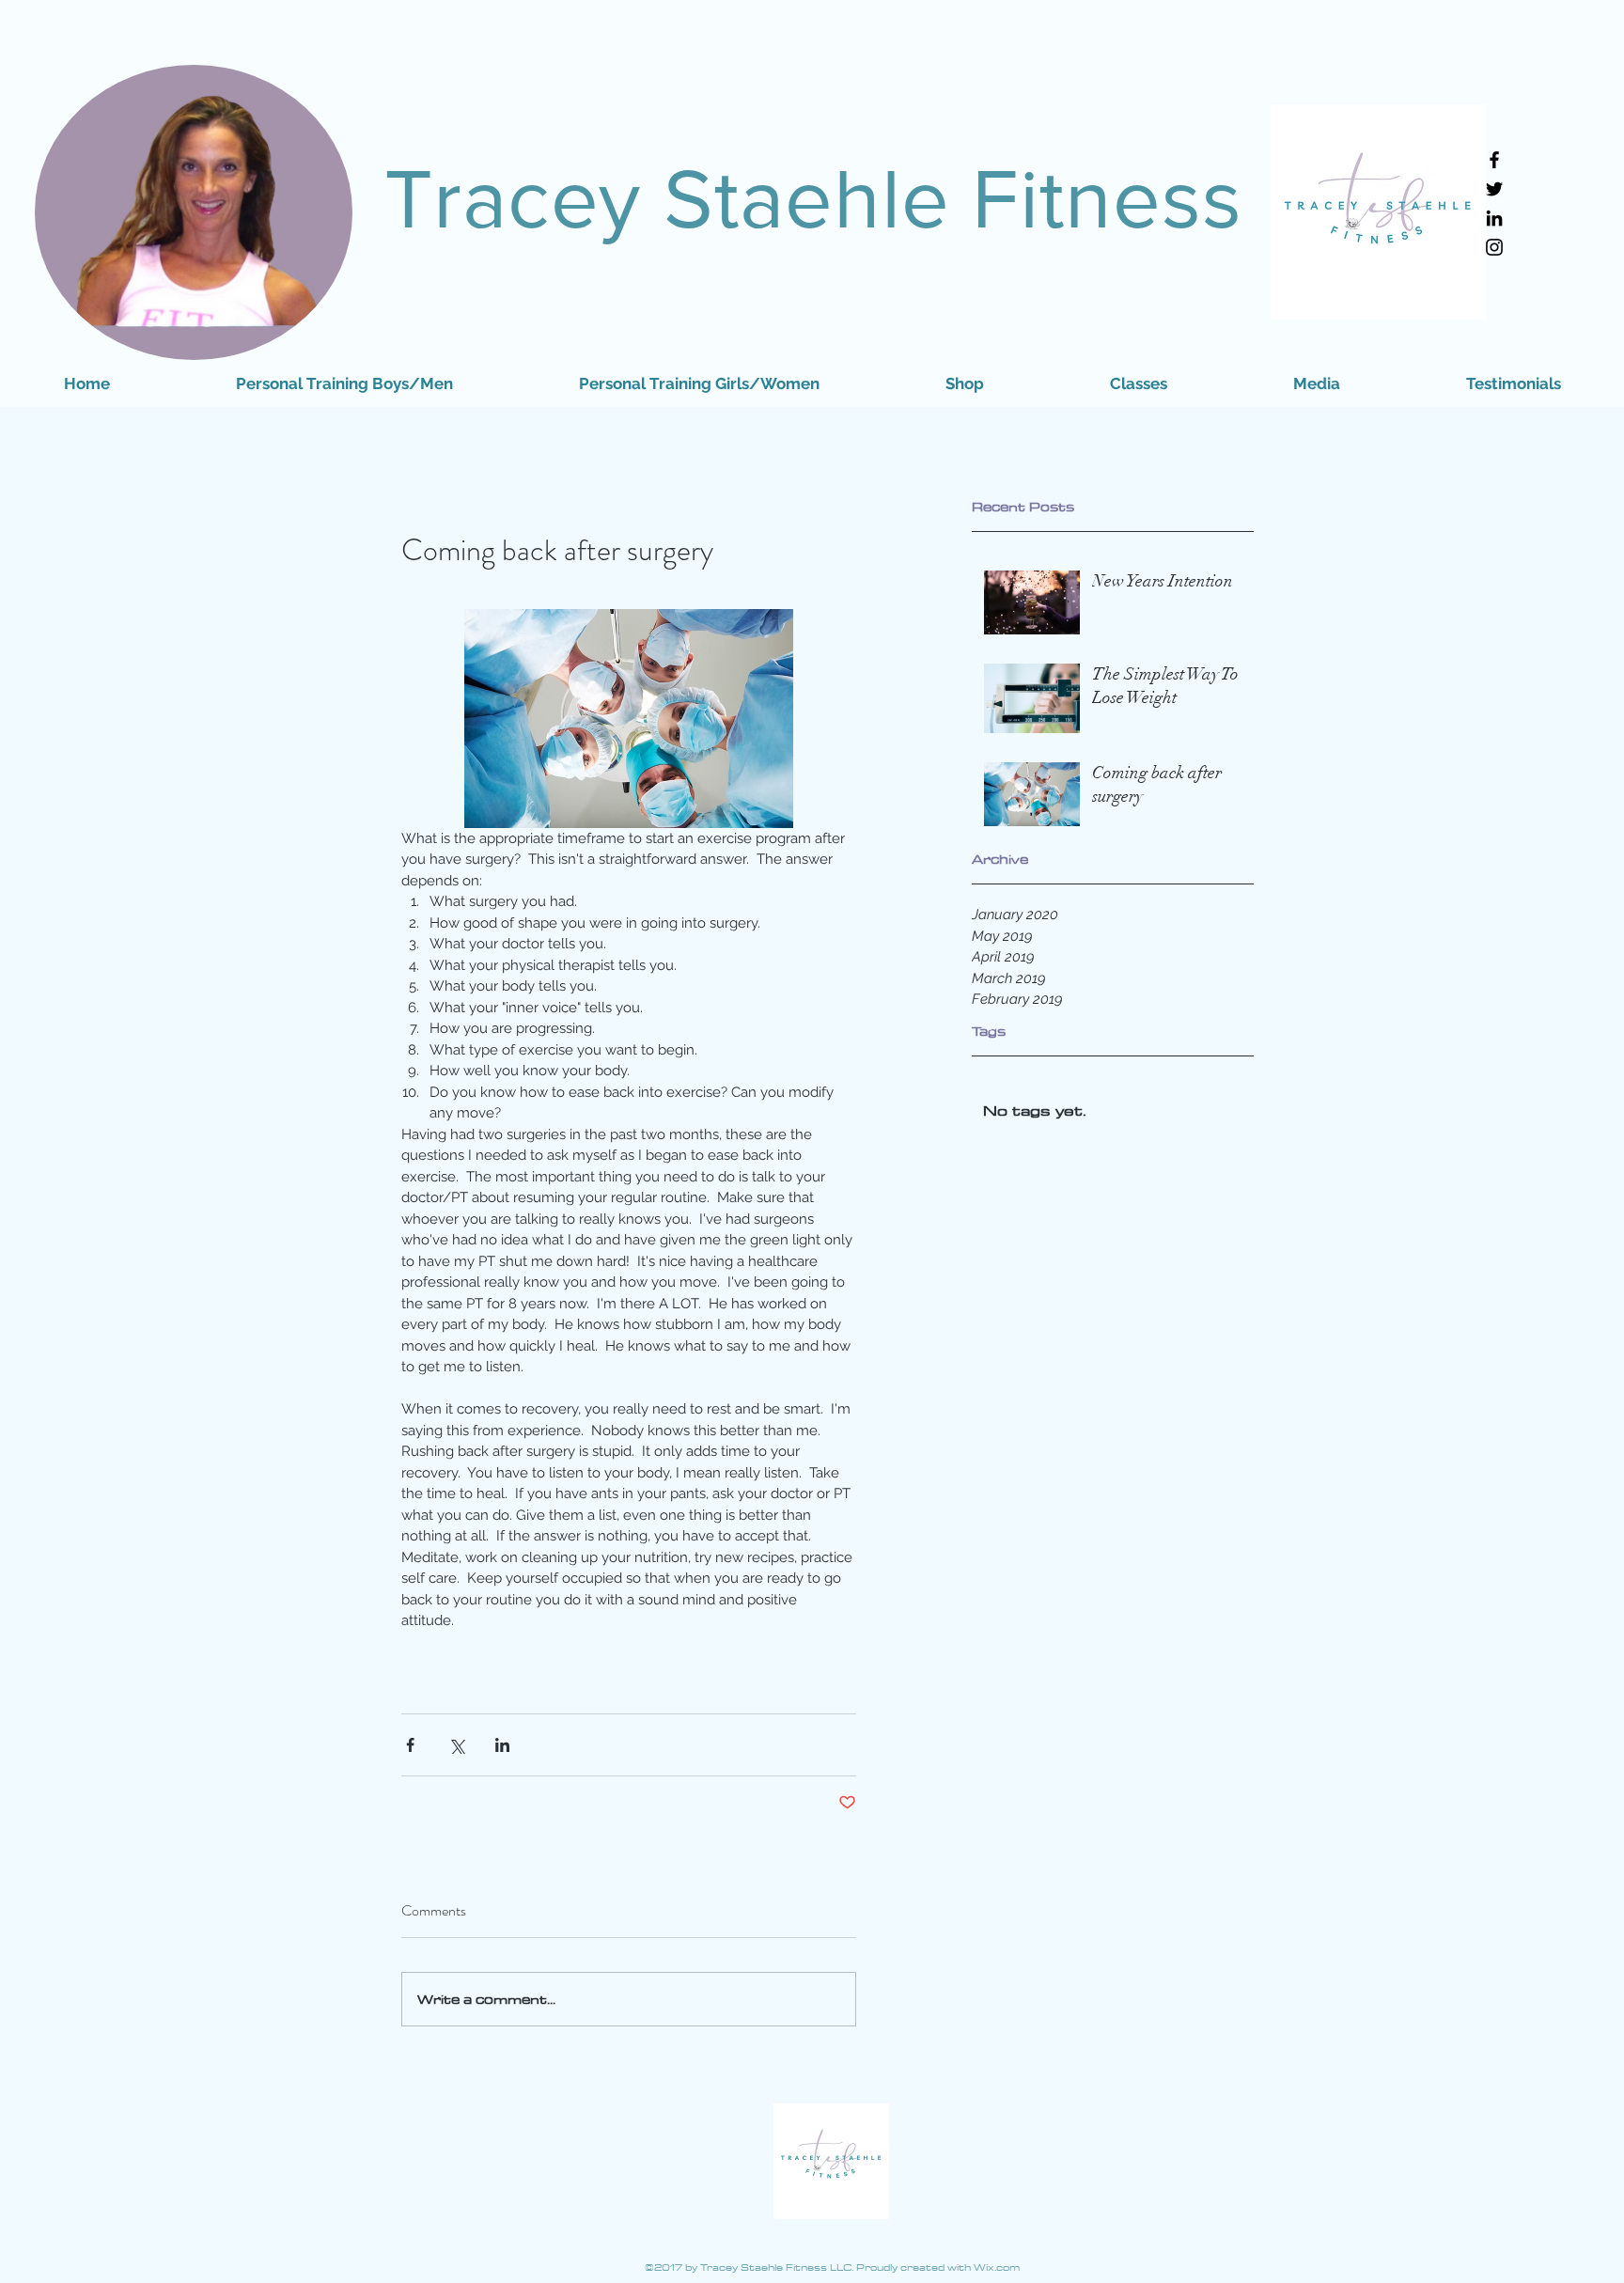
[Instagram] (1494, 247)
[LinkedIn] (1494, 218)
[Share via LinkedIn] (502, 1745)
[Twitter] (1494, 189)
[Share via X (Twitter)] (456, 1745)
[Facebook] (1494, 160)
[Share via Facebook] (410, 1745)
